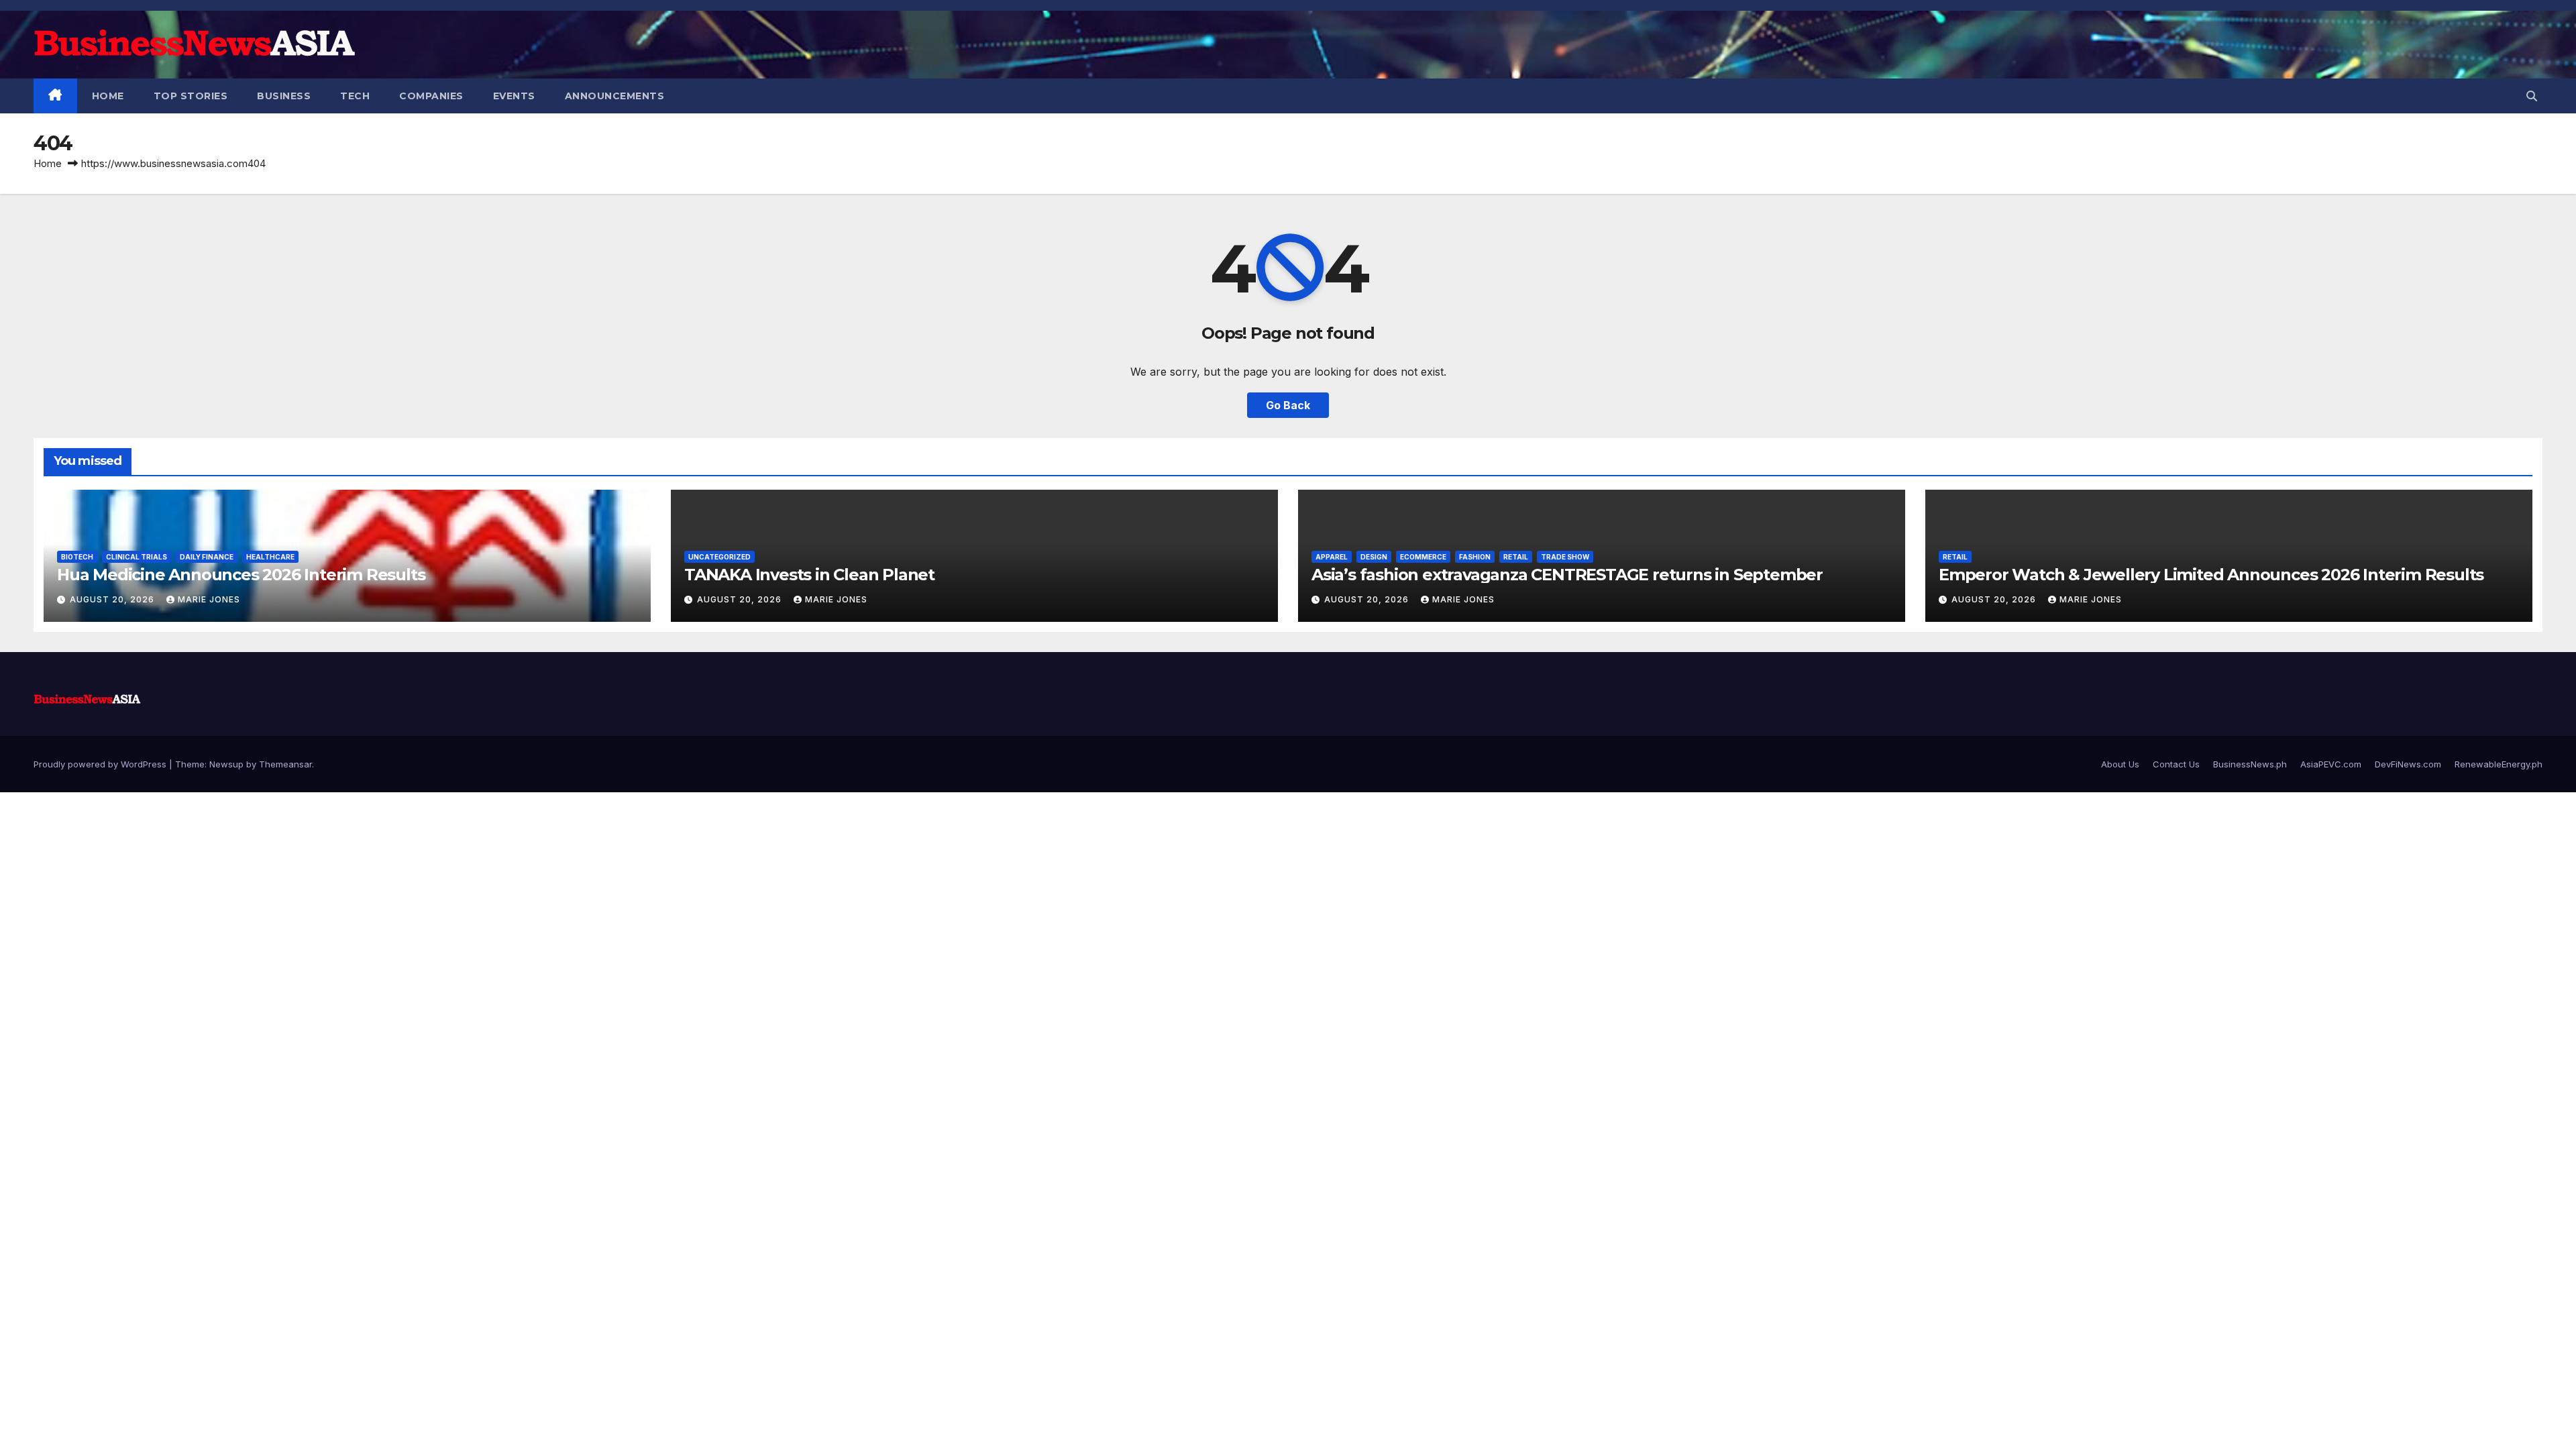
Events (514, 96)
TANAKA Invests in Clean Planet (809, 575)
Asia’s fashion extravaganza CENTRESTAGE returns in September (1567, 575)
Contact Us (2176, 764)
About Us (2120, 764)
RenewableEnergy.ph (2499, 764)
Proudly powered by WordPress (101, 764)
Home (108, 96)
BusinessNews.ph (2250, 764)
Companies (431, 96)
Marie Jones (209, 599)
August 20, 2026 (113, 599)
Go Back (1288, 405)
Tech (355, 96)
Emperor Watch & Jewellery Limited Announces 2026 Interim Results (2211, 575)
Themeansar (285, 764)
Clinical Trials (137, 557)
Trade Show (1565, 557)
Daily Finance (207, 557)
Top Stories (191, 96)
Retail (1516, 557)
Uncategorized (719, 557)
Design (1374, 557)
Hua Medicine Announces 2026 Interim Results (241, 575)
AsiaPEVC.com (2331, 764)
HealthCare (270, 557)
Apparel (1332, 557)
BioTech (77, 557)
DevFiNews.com (2408, 764)
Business (284, 96)
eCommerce (1423, 557)
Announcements (615, 96)
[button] (2532, 96)
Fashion (1475, 557)
